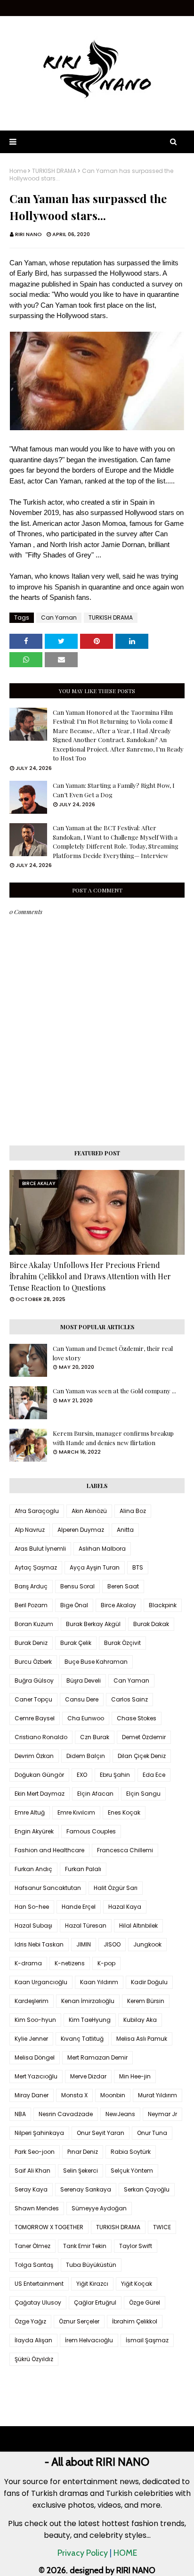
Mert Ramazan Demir (97, 2057)
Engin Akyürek (34, 1831)
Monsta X (74, 2095)
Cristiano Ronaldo (41, 1737)
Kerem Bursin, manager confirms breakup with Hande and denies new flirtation (113, 1438)
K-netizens (70, 1963)
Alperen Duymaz (81, 1530)
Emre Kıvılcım (76, 1812)
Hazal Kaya (125, 1907)
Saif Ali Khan (32, 2171)
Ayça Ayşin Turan (95, 1567)
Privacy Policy (83, 2553)
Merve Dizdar (88, 2076)
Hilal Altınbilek (138, 1926)
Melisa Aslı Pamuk (142, 2039)
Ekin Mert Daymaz (40, 1794)
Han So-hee (32, 1907)
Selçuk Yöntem (132, 2171)
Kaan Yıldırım (99, 1982)
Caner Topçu (33, 1699)
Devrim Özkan (34, 1756)
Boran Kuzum (34, 1624)
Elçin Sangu (143, 1794)
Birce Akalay (118, 1605)
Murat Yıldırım (158, 2095)
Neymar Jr (162, 2114)
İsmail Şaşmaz (147, 2340)
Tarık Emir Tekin (85, 2246)
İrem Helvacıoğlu (89, 2340)
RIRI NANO (28, 234)
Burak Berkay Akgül (93, 1624)
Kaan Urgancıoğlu (41, 1982)
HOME (125, 2553)
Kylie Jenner (31, 2039)
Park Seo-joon (35, 2152)
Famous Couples (91, 1831)
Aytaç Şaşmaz (36, 1567)
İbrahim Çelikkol (135, 2321)
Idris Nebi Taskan (39, 1944)
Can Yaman (59, 617)
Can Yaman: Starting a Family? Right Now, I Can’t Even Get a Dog (114, 790)
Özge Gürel (145, 2302)
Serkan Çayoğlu (147, 2189)
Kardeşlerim (32, 2001)
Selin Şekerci (81, 2171)
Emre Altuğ (30, 1812)
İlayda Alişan (33, 2340)
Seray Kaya (31, 2189)
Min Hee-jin (135, 2076)
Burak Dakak (151, 1624)
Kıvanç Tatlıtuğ (82, 2039)
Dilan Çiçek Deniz (142, 1756)
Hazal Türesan (86, 1926)
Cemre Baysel (35, 1718)
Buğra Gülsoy (34, 1681)
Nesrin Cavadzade (66, 2114)
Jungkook (147, 1944)
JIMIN (84, 1944)
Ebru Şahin (115, 1775)
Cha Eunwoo (86, 1718)
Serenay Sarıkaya (86, 2189)
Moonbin (113, 2095)
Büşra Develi (84, 1681)
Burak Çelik (76, 1643)
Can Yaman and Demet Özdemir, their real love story (113, 1353)
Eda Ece (154, 1775)
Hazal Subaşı (33, 1926)
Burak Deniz (31, 1643)
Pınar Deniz (83, 2152)
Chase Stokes (137, 1718)
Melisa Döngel (35, 2057)
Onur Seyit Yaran (101, 2133)
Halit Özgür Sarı (116, 1888)
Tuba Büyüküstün (91, 2265)
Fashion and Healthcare (49, 1850)
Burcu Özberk (33, 1662)
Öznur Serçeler (79, 2321)
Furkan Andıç (33, 1869)
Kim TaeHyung (90, 2020)
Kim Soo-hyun (35, 2020)
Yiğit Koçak (137, 2284)
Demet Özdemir (144, 1737)
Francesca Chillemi (125, 1850)
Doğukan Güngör (39, 1775)
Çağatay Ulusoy (38, 2302)
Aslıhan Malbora (102, 1549)
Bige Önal (74, 1605)
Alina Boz (133, 1511)
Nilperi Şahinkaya (39, 2133)
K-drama (28, 1963)
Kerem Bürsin (146, 2001)
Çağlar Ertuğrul (95, 2302)
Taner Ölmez (32, 2246)
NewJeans (120, 2114)
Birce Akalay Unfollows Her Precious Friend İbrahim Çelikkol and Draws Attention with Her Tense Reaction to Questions (90, 1276)
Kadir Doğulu (149, 1982)
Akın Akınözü (89, 1511)
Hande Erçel (79, 1907)
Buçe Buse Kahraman (96, 1662)
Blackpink (163, 1605)
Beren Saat (123, 1586)
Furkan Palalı (83, 1869)
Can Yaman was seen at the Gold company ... (114, 1391)
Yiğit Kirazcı (92, 2284)
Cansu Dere (82, 1699)
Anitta (125, 1530)
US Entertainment (39, 2284)
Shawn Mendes (37, 2208)
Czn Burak (95, 1737)
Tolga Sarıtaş (34, 2265)
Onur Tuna (152, 2133)
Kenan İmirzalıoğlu (88, 2001)
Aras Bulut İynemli (40, 1549)
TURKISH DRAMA (54, 171)
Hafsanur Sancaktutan (48, 1888)
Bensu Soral (77, 1586)
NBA (20, 2114)
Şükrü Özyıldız (34, 2359)
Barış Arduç (31, 1586)
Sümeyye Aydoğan (99, 2208)
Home (18, 171)
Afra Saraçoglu (37, 1511)
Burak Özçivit (122, 1643)
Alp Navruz (30, 1530)
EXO (82, 1775)
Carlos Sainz (129, 1699)
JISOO (112, 1944)
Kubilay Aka (140, 2020)
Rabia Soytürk (131, 2152)
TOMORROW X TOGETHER (49, 2227)
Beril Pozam (31, 1605)
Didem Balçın (86, 1756)
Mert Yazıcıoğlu (36, 2076)
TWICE (162, 2227)
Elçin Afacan (95, 1794)
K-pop (106, 1963)
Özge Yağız (30, 2321)
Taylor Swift (136, 2246)
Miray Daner (32, 2095)
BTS (138, 1567)
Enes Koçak (124, 1812)
